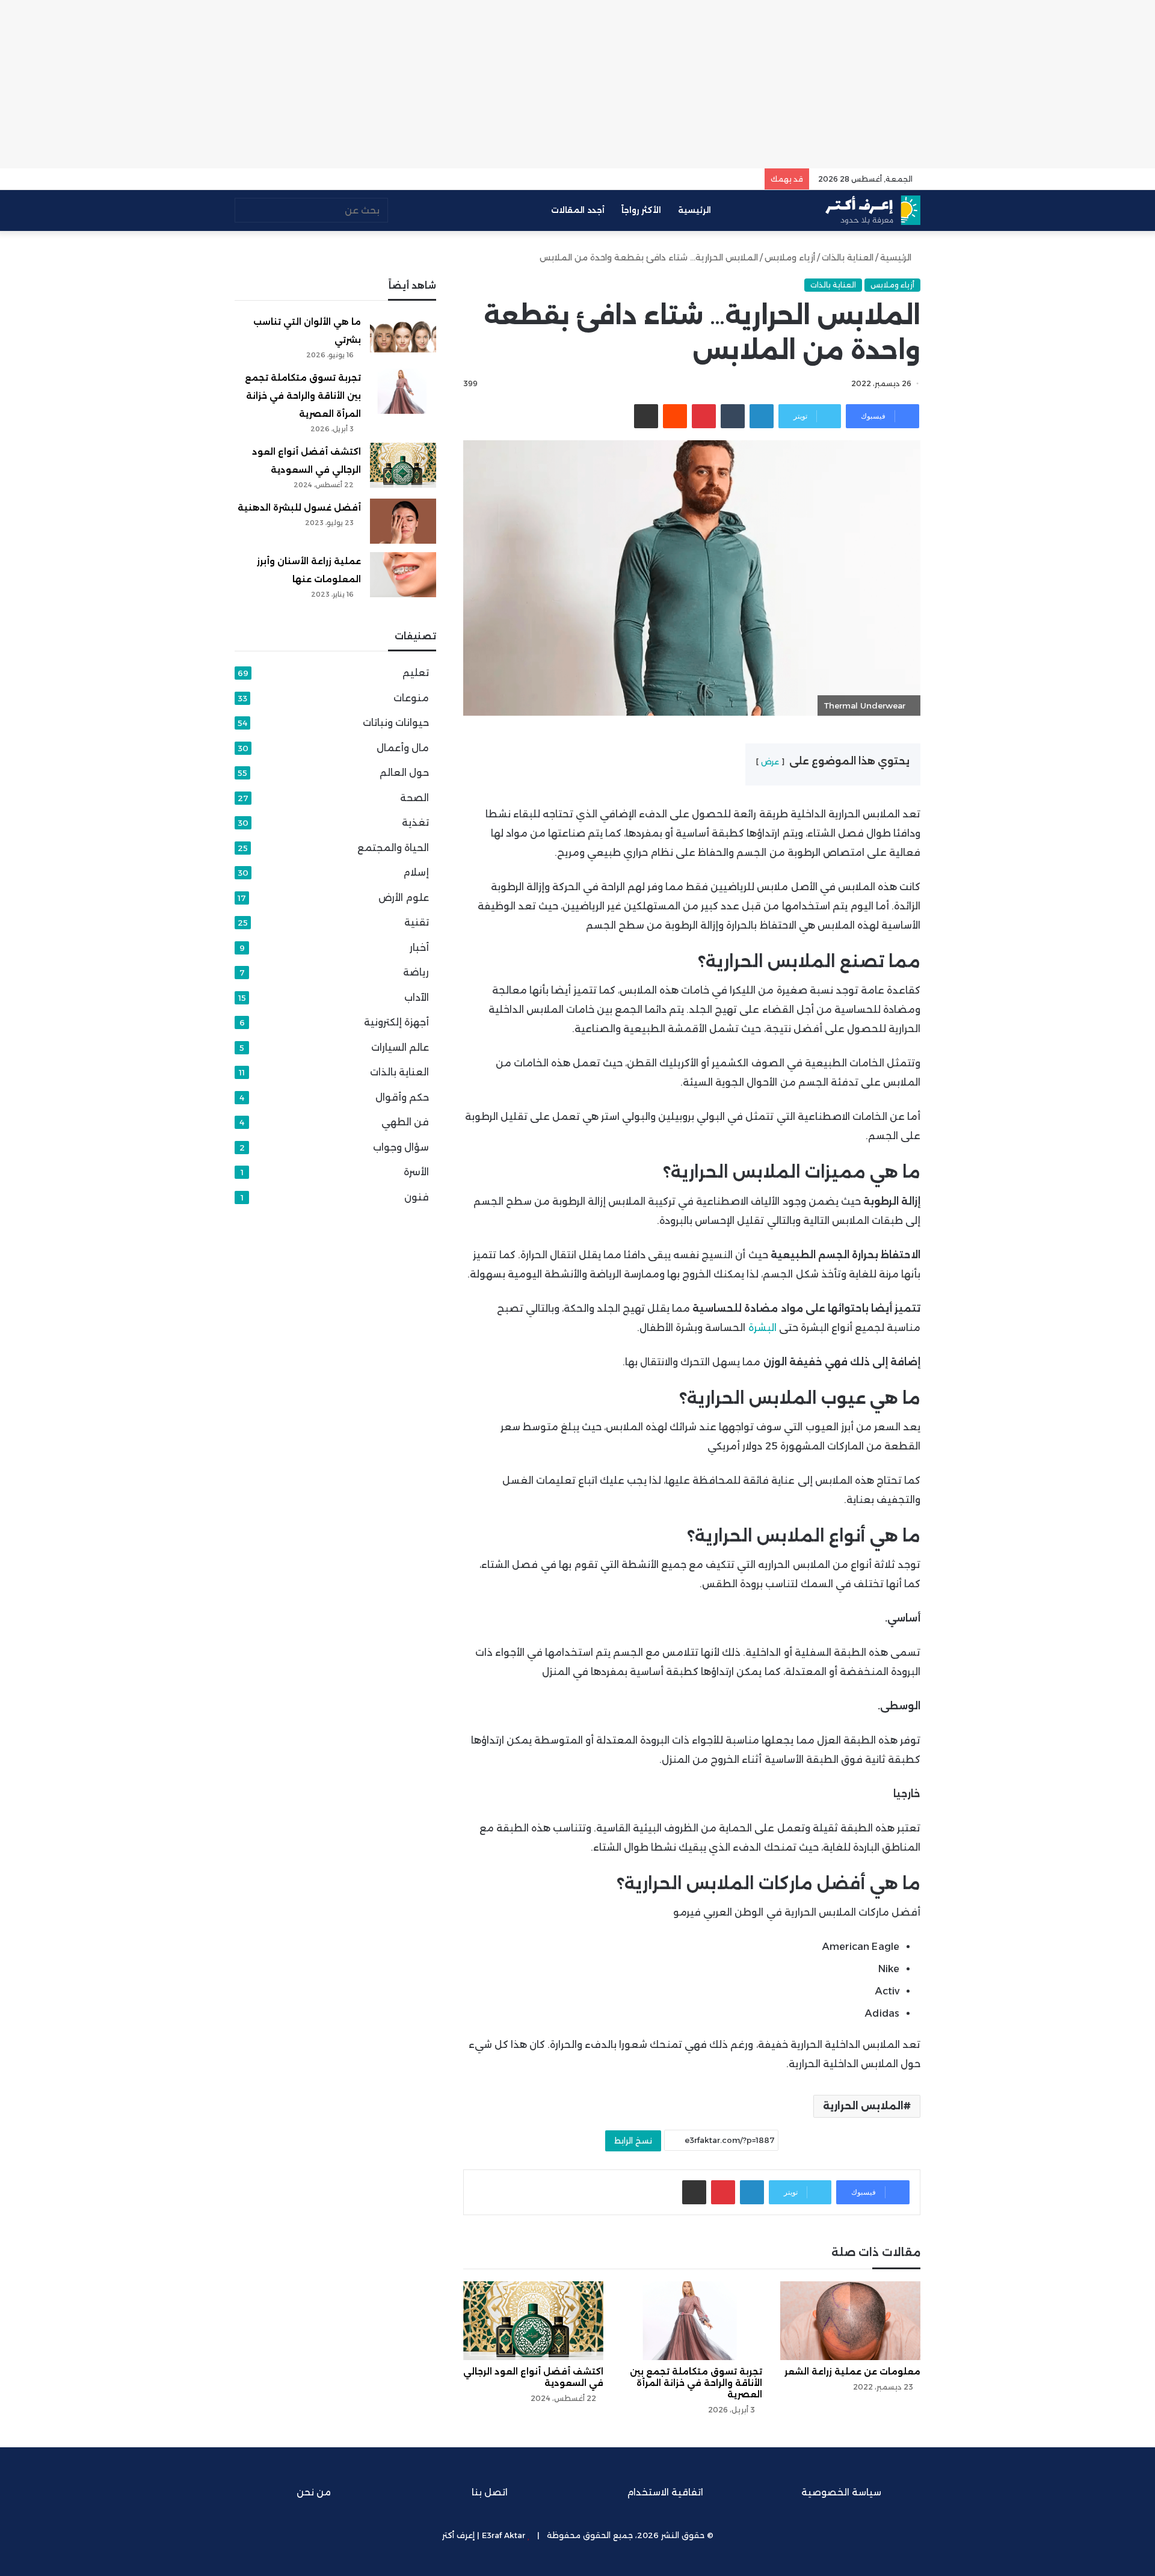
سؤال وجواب (401, 1147)
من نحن (314, 2492)
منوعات (411, 698)
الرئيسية (696, 210)
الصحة (414, 798)
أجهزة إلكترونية (396, 1022)
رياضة (416, 972)
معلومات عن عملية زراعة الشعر (852, 2372)
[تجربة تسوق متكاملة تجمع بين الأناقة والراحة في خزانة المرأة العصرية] (691, 2321)
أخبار (419, 948)
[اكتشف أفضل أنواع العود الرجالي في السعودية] (533, 2321)
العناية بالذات (848, 257)
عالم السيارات (400, 1047)
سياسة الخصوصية (841, 2492)
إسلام (416, 872)
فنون (417, 1197)
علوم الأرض (404, 898)
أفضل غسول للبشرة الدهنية (299, 508)
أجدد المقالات (578, 210)
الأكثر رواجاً (641, 210)
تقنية (417, 922)
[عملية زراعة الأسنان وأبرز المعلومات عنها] (403, 575)
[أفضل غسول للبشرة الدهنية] (403, 521)
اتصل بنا (490, 2492)
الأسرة (416, 1172)
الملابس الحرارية (863, 2106)
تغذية (415, 822)
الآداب (417, 998)
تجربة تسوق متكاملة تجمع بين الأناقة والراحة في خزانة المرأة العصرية (696, 2383)
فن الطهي (405, 1122)
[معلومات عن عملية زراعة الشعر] (850, 2321)
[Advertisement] (577, 84)
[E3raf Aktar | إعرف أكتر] (873, 210)
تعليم (416, 673)
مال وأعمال (403, 748)
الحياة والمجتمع (393, 848)
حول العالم (404, 773)
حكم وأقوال (402, 1097)
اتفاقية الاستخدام (665, 2492)
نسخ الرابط (633, 2141)
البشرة (762, 1328)
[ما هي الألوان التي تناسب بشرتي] (403, 335)
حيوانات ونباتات (396, 723)
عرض (770, 762)
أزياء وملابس (790, 257)
